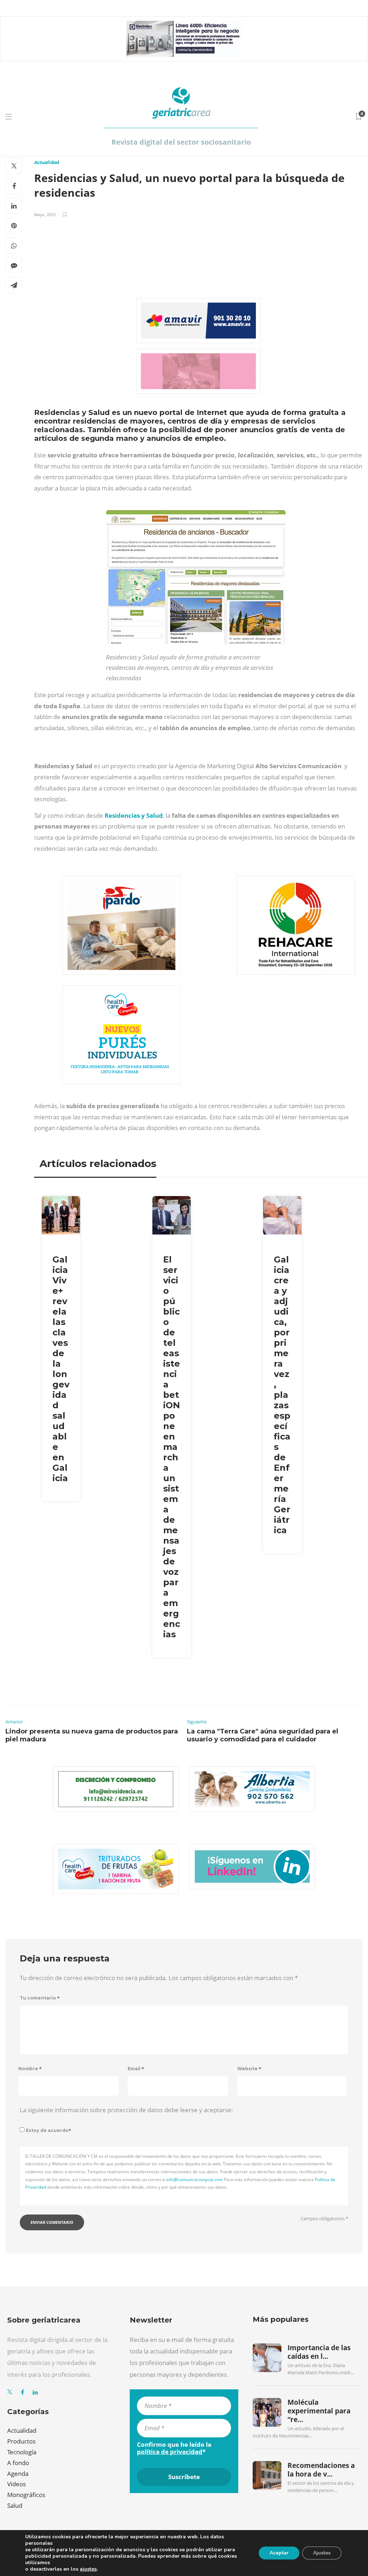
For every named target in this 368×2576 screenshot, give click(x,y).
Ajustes (322, 2553)
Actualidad (47, 162)
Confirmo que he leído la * (174, 2448)
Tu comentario (40, 1998)
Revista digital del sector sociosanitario (181, 142)
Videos (17, 2484)
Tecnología (22, 2452)
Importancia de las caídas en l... (319, 2352)
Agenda (18, 2474)
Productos (21, 2441)
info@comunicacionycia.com (194, 2180)
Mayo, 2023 (45, 214)
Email (136, 2069)
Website (249, 2069)
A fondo (18, 2463)
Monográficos (26, 2495)
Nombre (30, 2069)
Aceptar (279, 2553)
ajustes (88, 2569)
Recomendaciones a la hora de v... (321, 2470)
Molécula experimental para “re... (319, 2411)
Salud (15, 2505)
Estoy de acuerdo (49, 2130)
